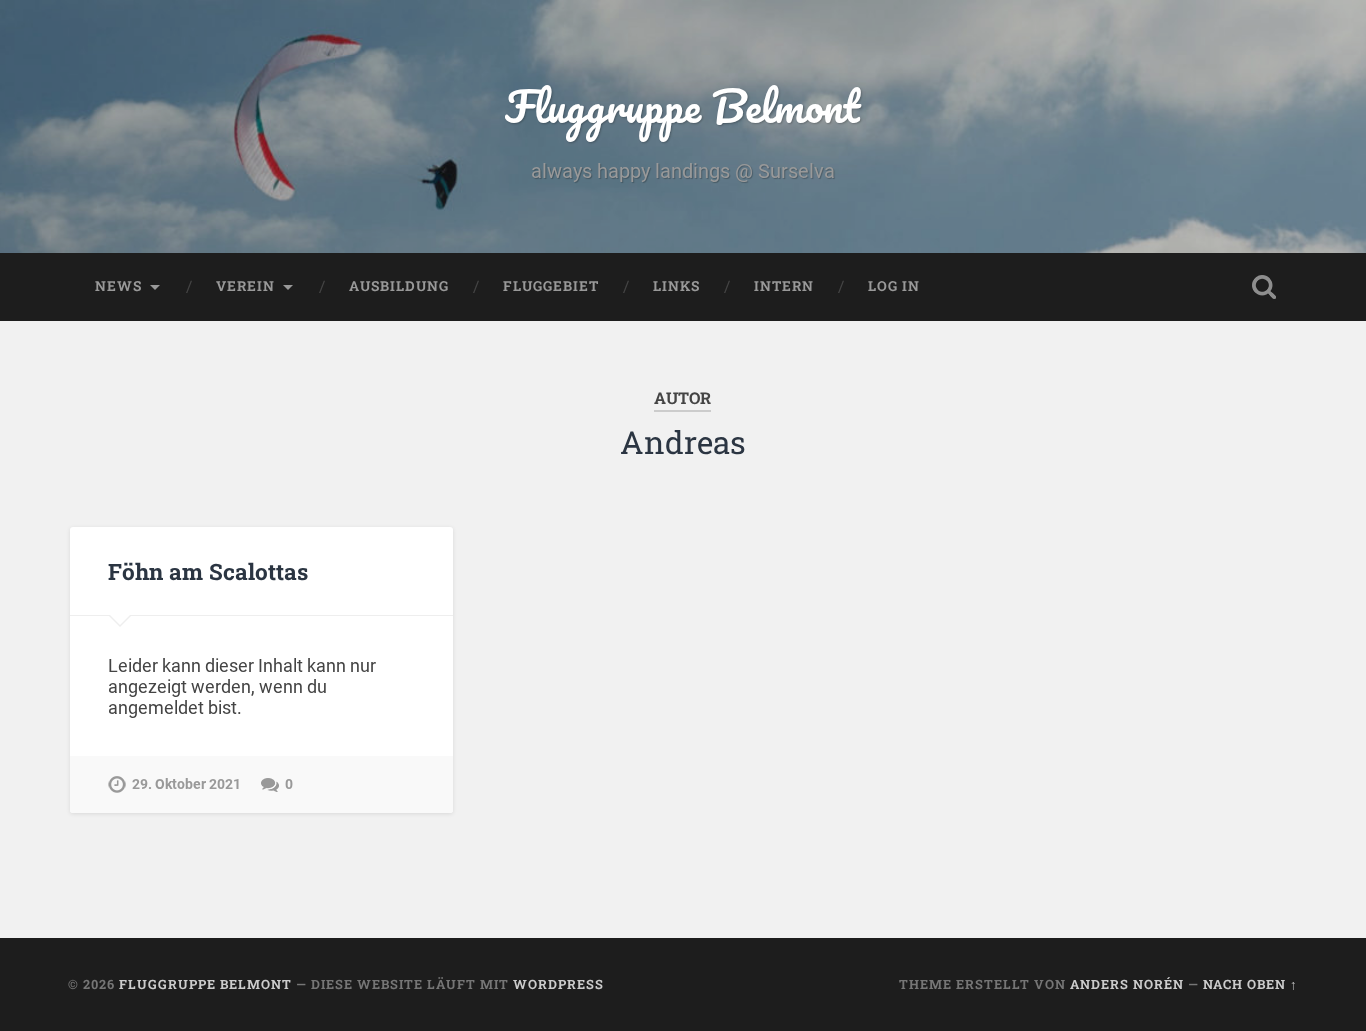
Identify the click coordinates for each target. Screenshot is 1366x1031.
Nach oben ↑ (1250, 984)
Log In (894, 286)
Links (676, 286)
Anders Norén (1127, 984)
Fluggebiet (551, 286)
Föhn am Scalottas (208, 571)
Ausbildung (399, 286)
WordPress (558, 984)
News (118, 286)
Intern (784, 286)
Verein (245, 286)
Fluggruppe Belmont (682, 105)
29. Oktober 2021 (186, 784)
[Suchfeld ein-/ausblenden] (1264, 287)
